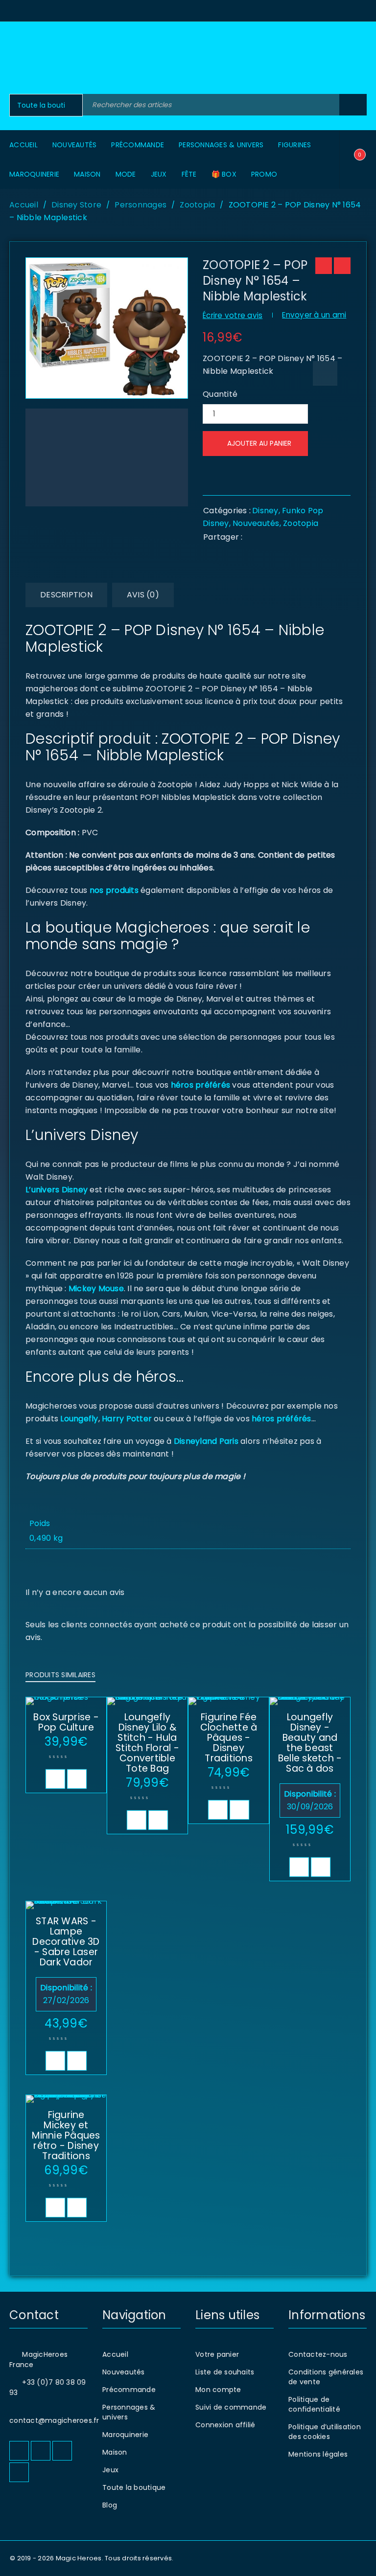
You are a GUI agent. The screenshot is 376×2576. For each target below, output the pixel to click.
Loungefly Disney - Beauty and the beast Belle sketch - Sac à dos (310, 1743)
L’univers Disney (57, 1190)
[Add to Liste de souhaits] (325, 373)
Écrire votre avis (233, 315)
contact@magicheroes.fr (54, 2420)
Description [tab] (66, 595)
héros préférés (201, 1085)
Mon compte (218, 2390)
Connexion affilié (225, 2425)
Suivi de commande (231, 2407)
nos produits (113, 890)
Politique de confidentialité (314, 2404)
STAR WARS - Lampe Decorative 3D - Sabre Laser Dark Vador (66, 1942)
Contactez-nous (318, 2354)
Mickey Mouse (96, 1288)
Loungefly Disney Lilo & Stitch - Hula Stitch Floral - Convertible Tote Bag (147, 1743)
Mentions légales (318, 2454)
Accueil (24, 205)
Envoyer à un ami (314, 315)
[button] (137, 1820)
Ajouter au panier (259, 443)
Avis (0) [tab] (143, 595)
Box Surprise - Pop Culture (66, 1722)
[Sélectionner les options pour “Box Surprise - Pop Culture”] (55, 1779)
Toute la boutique (134, 2487)
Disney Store (76, 205)
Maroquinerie (125, 2435)
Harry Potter (126, 1419)
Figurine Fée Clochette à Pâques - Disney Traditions (229, 1738)
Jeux (110, 2470)
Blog (110, 2505)
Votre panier (217, 2354)
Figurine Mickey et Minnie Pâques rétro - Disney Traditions (66, 2135)
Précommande (129, 2390)
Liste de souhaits (225, 2372)
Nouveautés (256, 523)
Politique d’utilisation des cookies (325, 2432)
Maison (115, 2452)
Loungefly (79, 1419)
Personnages (141, 205)
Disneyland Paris (206, 1441)
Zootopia (197, 205)
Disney (265, 511)
